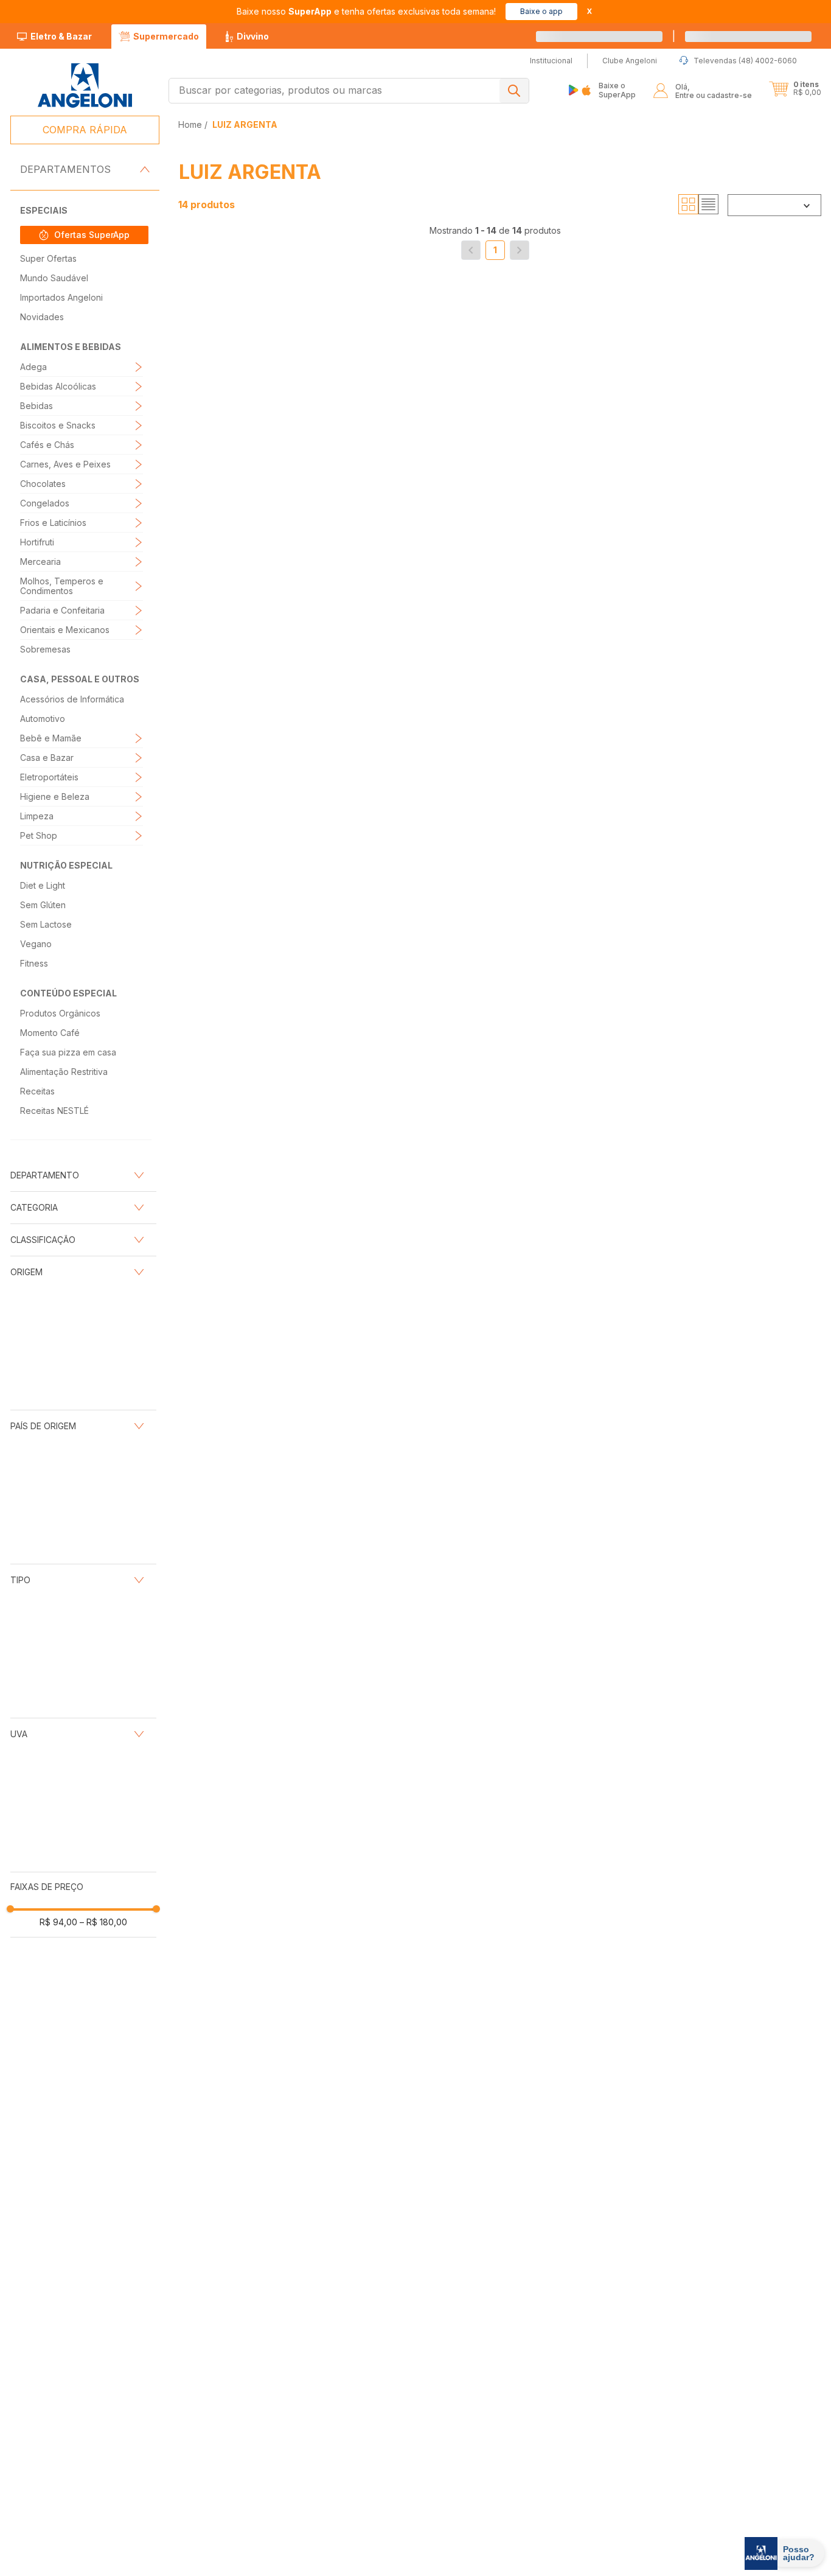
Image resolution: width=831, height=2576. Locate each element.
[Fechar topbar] (589, 11)
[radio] (688, 205)
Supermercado (166, 36)
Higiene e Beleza (55, 796)
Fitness (34, 963)
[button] (762, 37)
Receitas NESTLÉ (54, 1111)
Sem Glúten (43, 905)
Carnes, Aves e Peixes (65, 464)
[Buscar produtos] (514, 91)
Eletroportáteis (49, 777)
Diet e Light (43, 885)
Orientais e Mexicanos (65, 630)
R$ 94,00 (58, 1435)
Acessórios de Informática (72, 699)
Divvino (253, 36)
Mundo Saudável (54, 278)
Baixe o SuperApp (617, 90)
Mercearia (40, 562)
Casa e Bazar (47, 758)
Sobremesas (45, 649)
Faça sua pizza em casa (68, 1052)
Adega (33, 367)
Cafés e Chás (47, 445)
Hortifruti (37, 542)
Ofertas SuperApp (92, 235)
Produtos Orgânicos (60, 1013)
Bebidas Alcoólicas (58, 386)
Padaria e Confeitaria (62, 610)
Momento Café (50, 1033)
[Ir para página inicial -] (84, 86)
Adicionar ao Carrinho (276, 538)
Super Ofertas (48, 258)
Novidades (42, 317)
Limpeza (37, 816)
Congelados (45, 503)
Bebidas (37, 406)
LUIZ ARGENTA (245, 124)
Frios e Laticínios (53, 523)
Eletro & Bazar (61, 36)
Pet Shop (39, 835)
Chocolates (43, 484)
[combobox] (349, 91)
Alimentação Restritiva (64, 1072)
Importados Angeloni (61, 297)
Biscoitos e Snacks (58, 425)
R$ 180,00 (103, 1435)
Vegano (36, 944)
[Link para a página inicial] (191, 124)
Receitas (37, 1091)
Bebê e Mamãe (51, 738)
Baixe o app (541, 11)
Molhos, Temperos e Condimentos (62, 586)
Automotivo (43, 719)
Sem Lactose (46, 924)
